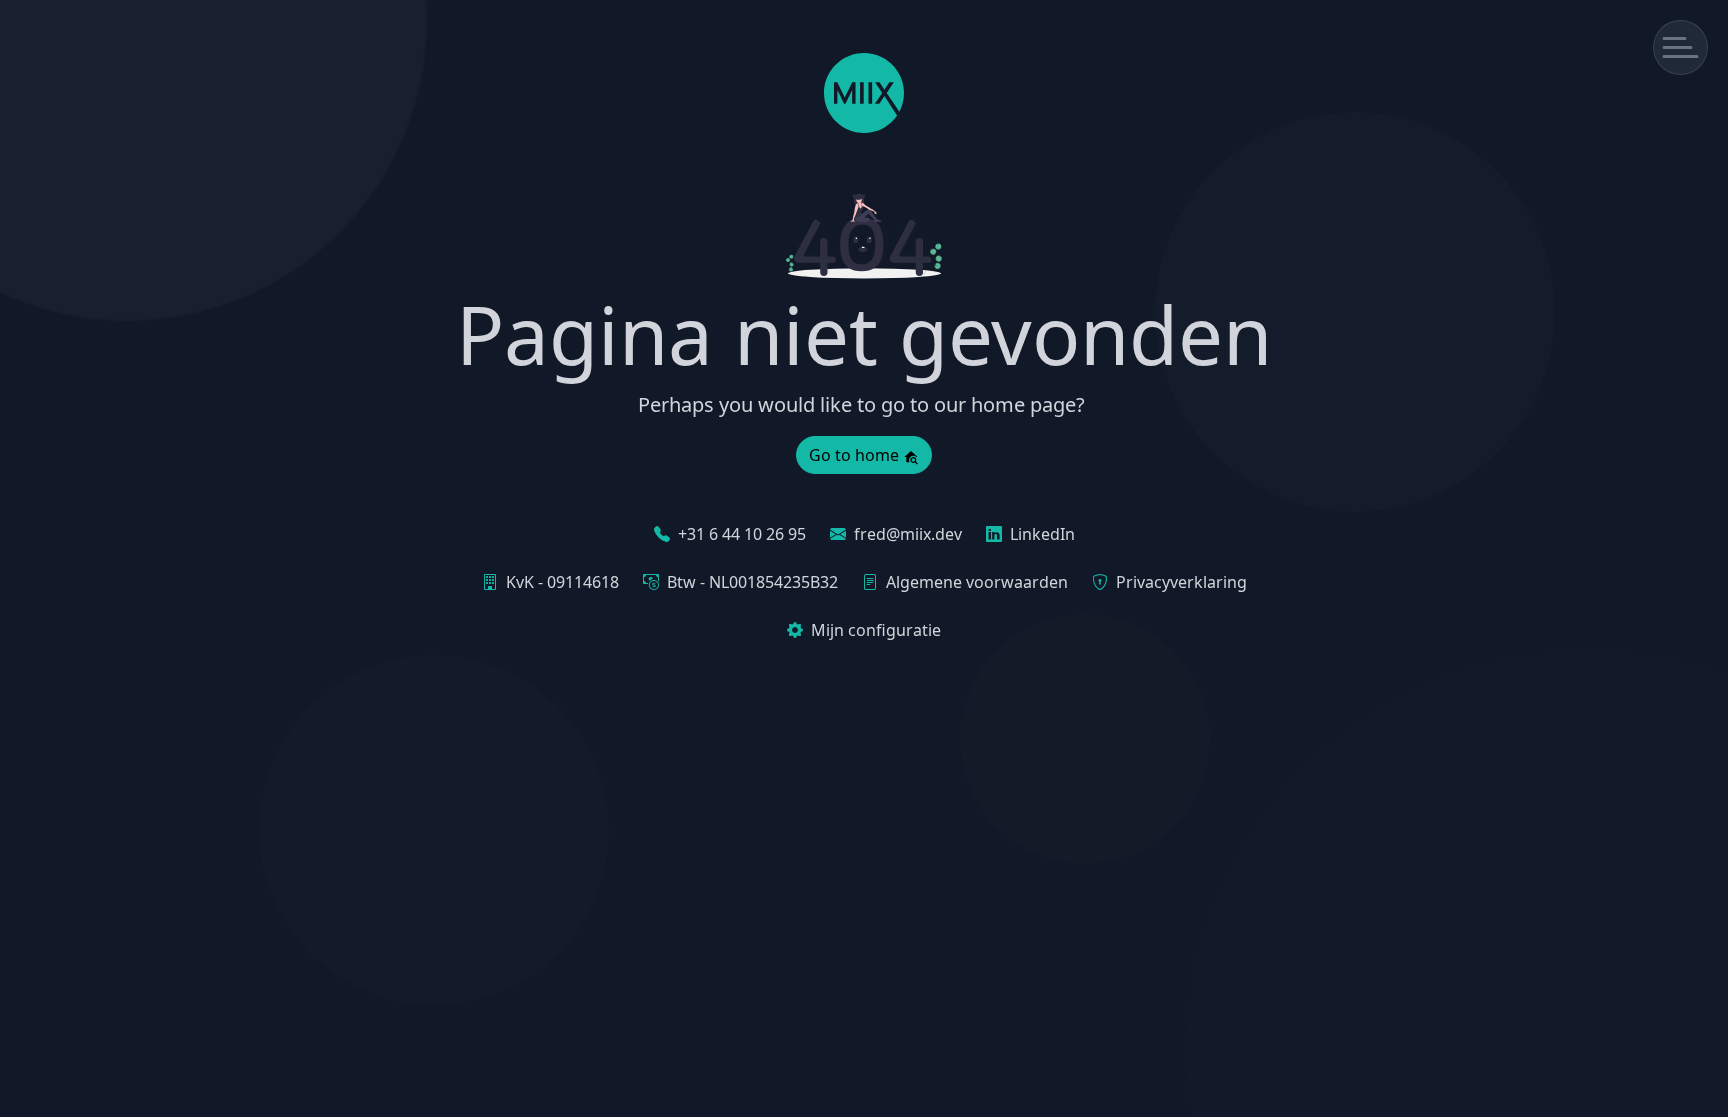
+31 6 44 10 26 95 (742, 534)
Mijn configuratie (876, 630)
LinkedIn (1042, 534)
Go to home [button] (856, 455)
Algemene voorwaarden (977, 582)
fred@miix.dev (908, 534)
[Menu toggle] (1680, 47)
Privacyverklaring (1181, 582)
